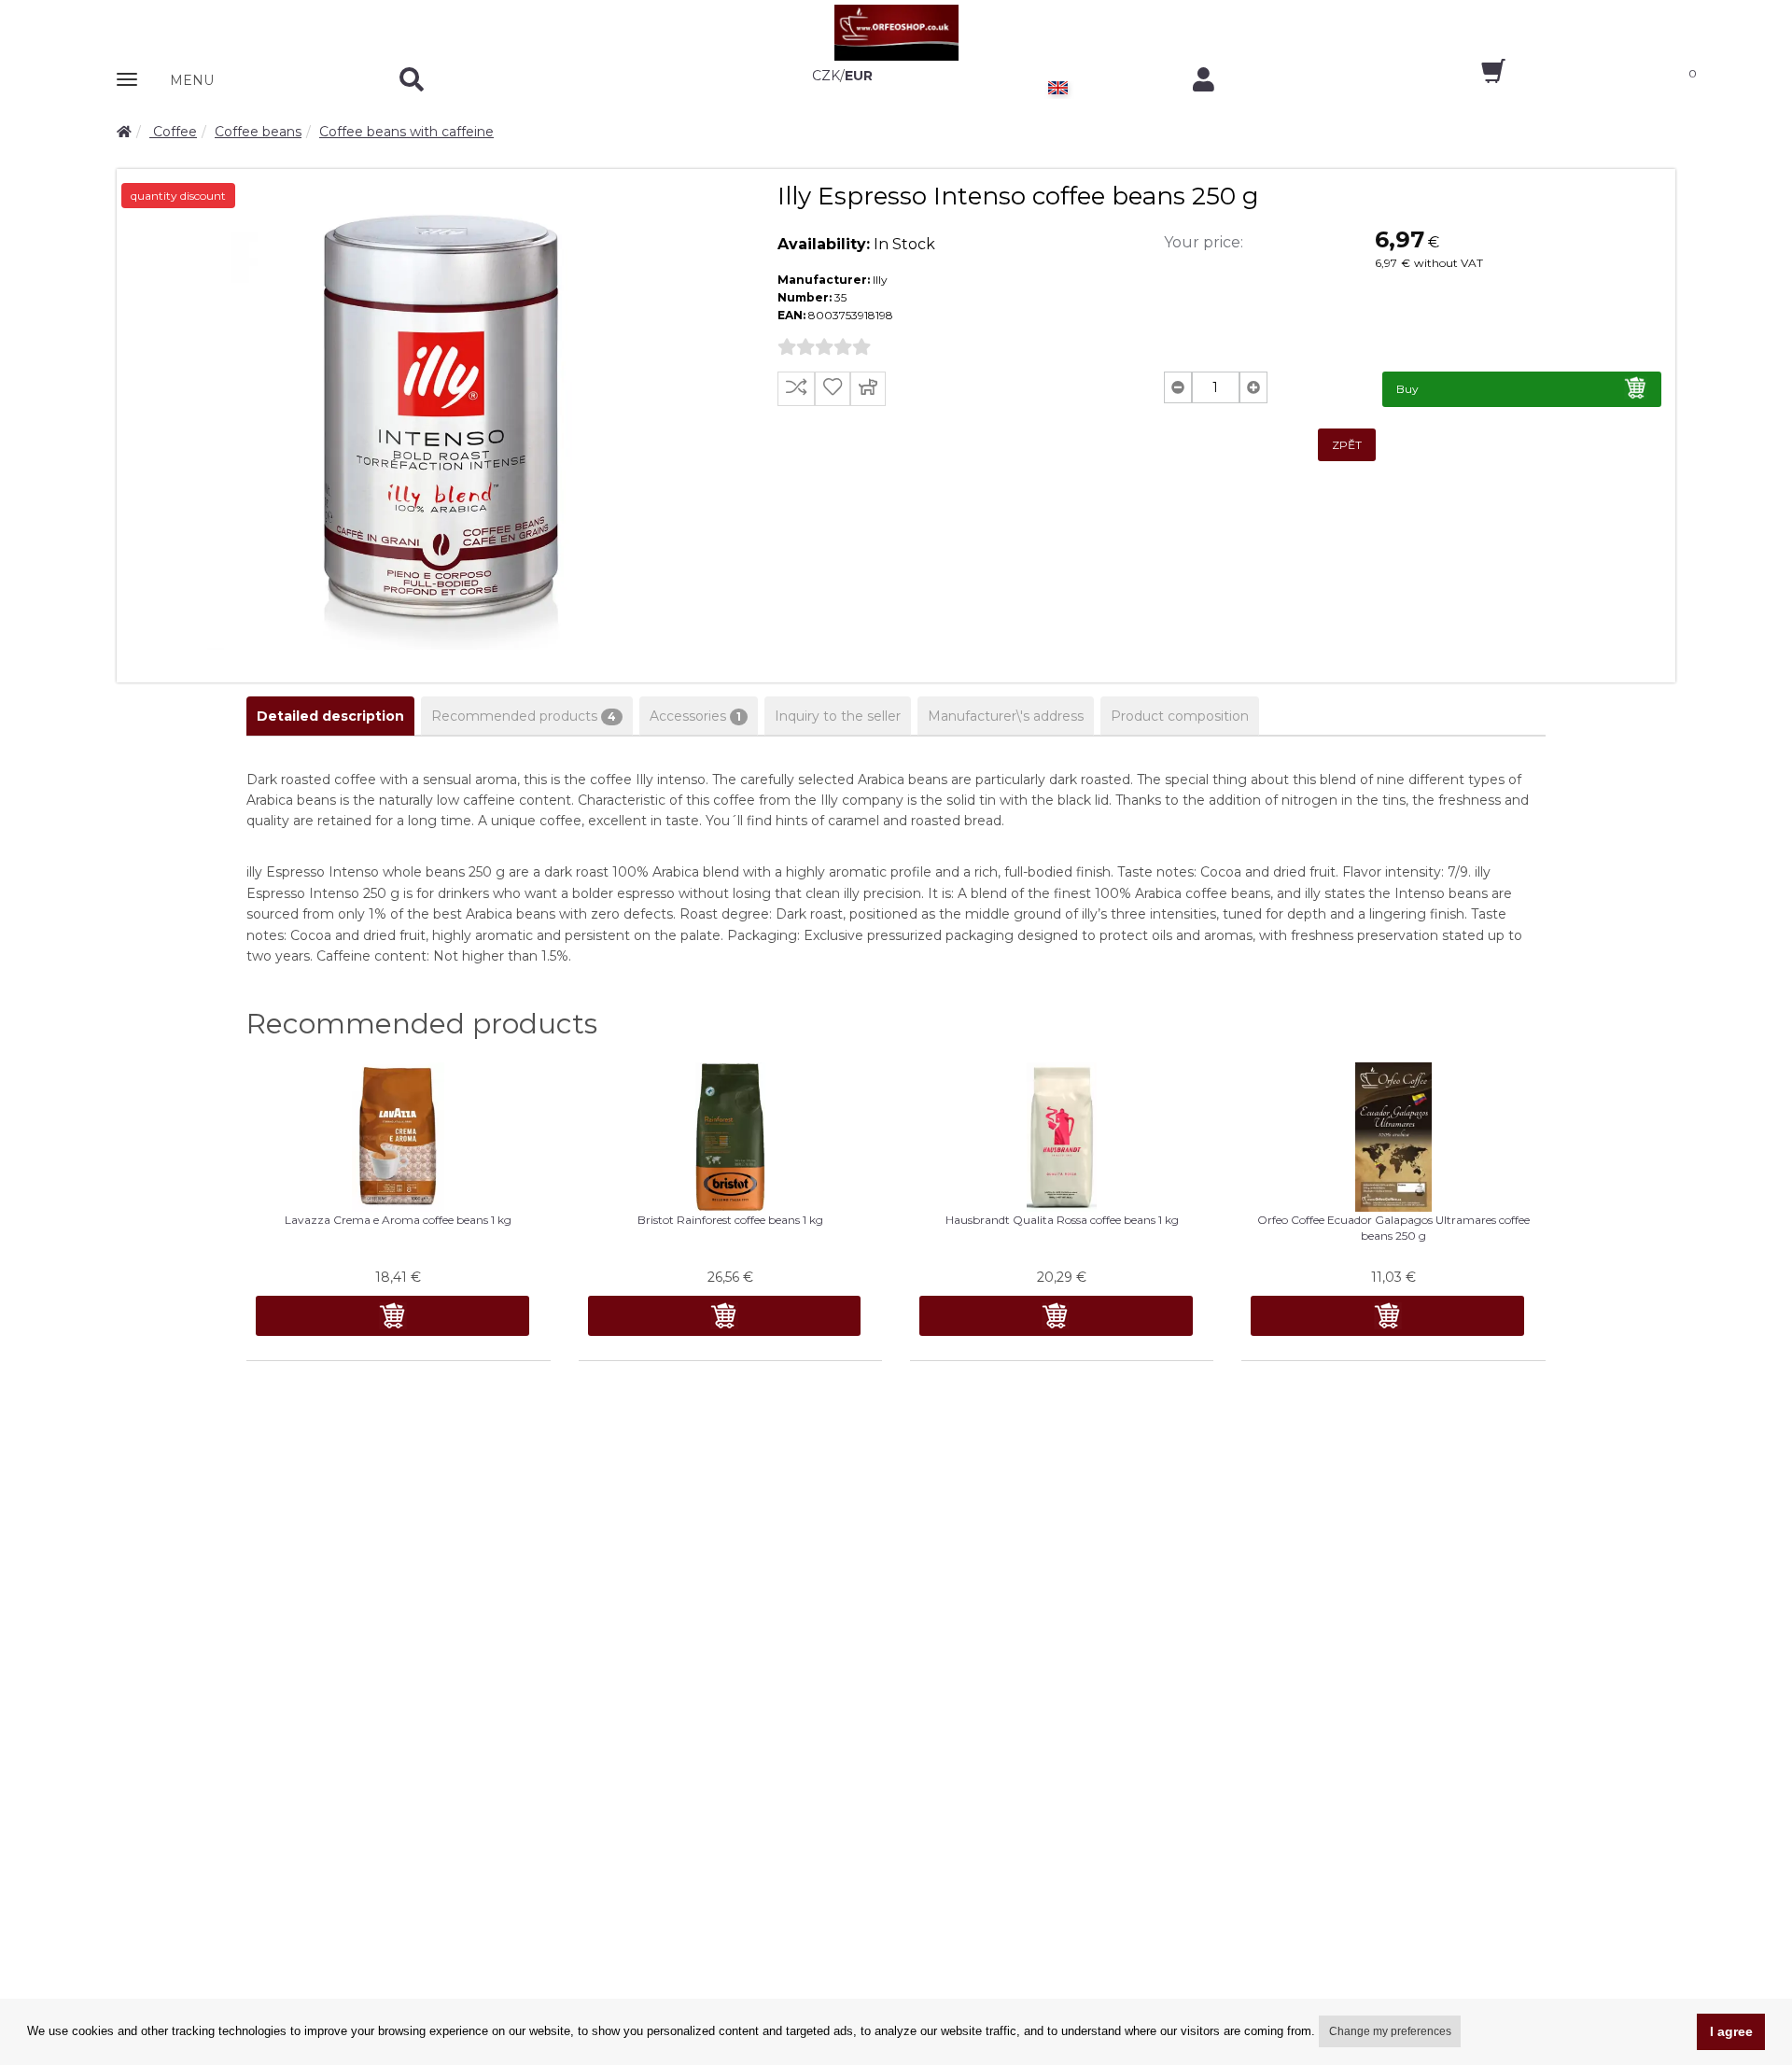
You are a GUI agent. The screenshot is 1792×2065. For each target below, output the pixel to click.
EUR (859, 76)
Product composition (1180, 716)
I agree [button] (1731, 2031)
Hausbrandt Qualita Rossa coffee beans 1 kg (1062, 1220)
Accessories (695, 716)
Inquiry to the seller (838, 716)
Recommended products (524, 716)
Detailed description (330, 716)
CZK (826, 76)
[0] (1477, 77)
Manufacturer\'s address (1006, 716)
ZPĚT (1347, 445)
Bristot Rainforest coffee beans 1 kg (730, 1220)
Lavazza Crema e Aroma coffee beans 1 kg (398, 1220)
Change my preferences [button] (1390, 2031)
